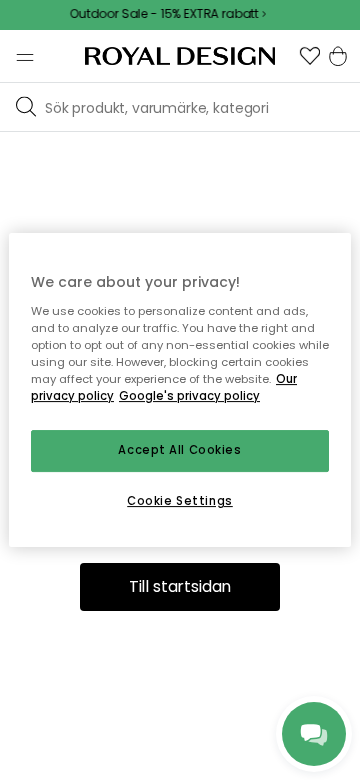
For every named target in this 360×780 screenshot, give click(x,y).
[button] (310, 56)
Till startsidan (180, 586)
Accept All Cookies (179, 450)
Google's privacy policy (189, 396)
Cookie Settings (180, 501)
